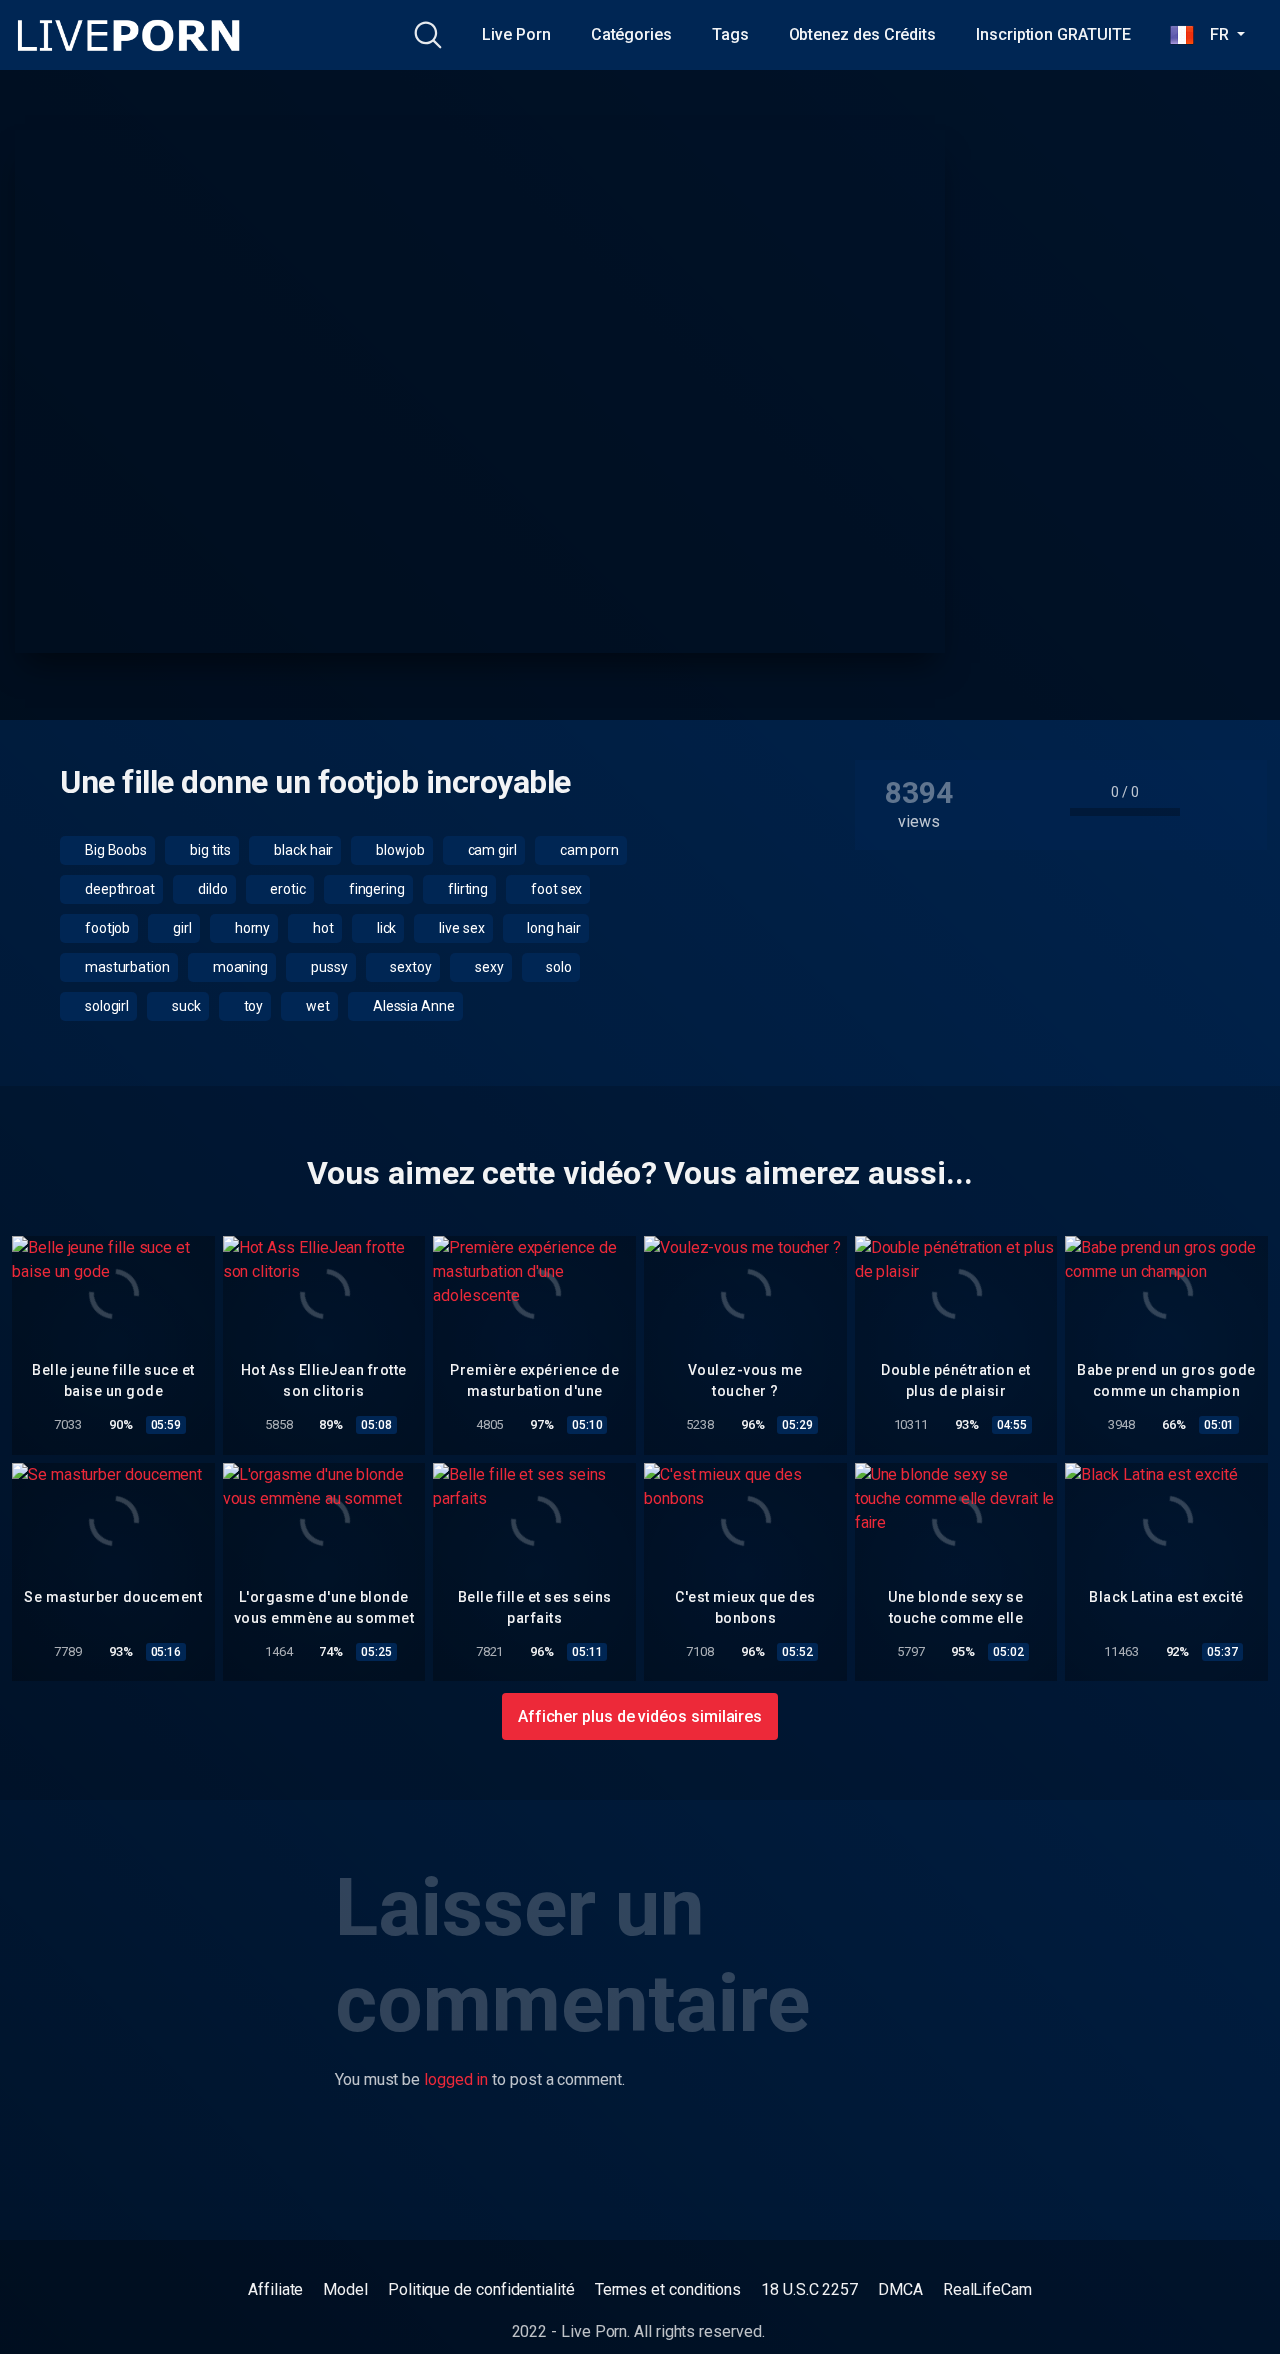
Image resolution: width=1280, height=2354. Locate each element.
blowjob (398, 850)
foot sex (555, 889)
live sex (460, 928)
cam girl (491, 850)
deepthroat (118, 889)
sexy (488, 967)
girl (181, 928)
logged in (456, 2079)
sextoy (410, 967)
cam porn (588, 850)
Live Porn (516, 34)
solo (557, 967)
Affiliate (275, 2289)
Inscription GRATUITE (1053, 34)
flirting (466, 889)
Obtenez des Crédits (862, 34)
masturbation (126, 967)
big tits (209, 850)
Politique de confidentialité (481, 2289)
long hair (553, 928)
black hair (302, 850)
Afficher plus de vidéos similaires (640, 1716)
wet (316, 1006)
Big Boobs (114, 850)
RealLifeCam (987, 2289)
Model (345, 2289)
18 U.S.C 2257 (809, 2289)
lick (385, 928)
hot (322, 928)
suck (185, 1006)
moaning (239, 967)
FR (1213, 34)
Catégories (631, 34)
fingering (375, 889)
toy (252, 1006)
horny (251, 928)
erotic (286, 889)
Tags (730, 34)
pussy (328, 967)
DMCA (900, 2289)
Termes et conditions (668, 2289)
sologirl (105, 1006)
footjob (106, 928)
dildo (211, 889)
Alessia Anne (412, 1006)
